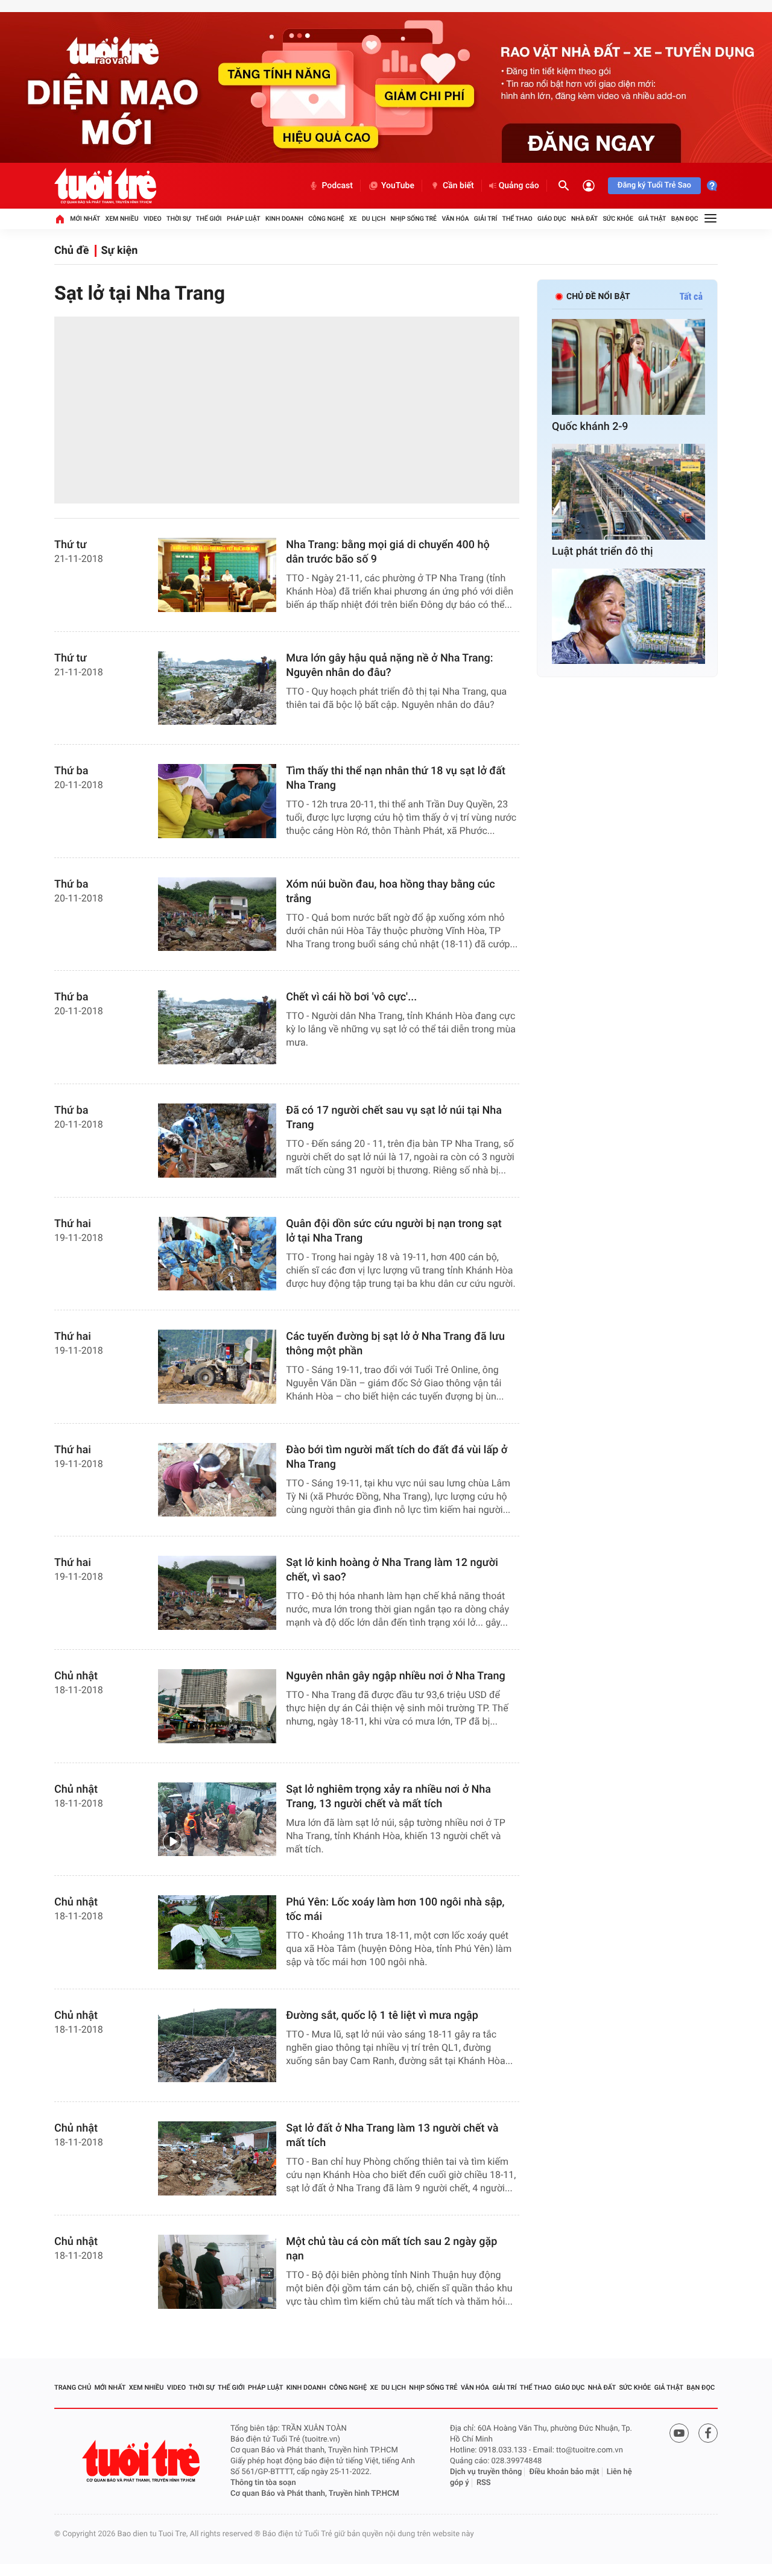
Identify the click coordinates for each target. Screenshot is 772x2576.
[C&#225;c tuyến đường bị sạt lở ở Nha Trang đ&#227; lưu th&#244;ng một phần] (217, 1367)
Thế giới (209, 219)
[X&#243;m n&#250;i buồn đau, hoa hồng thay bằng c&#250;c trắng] (217, 914)
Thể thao (517, 219)
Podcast (337, 186)
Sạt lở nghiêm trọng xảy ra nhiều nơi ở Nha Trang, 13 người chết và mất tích (388, 1797)
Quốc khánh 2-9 (590, 427)
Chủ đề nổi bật (598, 297)
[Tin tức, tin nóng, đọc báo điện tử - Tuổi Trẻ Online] (105, 186)
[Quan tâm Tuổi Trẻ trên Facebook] (708, 2433)
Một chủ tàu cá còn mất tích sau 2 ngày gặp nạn (391, 2249)
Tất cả (691, 296)
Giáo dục (552, 219)
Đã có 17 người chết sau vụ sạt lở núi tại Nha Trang (394, 1118)
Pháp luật (244, 219)
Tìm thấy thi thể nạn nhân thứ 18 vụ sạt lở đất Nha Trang (396, 778)
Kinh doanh (284, 219)
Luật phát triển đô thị (603, 551)
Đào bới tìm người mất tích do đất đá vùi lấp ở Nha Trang (397, 1457)
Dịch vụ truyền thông (486, 2472)
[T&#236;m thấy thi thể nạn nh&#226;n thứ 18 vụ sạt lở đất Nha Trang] (217, 801)
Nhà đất (584, 219)
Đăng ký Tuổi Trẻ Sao (654, 185)
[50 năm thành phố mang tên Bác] (628, 617)
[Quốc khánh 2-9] (628, 367)
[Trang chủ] (60, 219)
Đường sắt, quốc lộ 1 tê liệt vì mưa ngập (382, 2016)
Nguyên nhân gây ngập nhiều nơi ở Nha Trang (396, 1676)
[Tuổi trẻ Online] (142, 2461)
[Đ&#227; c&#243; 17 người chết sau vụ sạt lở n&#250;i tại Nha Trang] (217, 1141)
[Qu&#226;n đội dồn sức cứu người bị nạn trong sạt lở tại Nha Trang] (217, 1254)
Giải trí (486, 219)
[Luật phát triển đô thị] (628, 492)
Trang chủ (73, 2388)
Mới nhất (85, 219)
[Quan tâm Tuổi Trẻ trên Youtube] (679, 2433)
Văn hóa (455, 219)
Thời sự (179, 219)
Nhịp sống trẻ (414, 219)
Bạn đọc (685, 219)
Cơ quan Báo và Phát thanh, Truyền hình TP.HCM (315, 2494)
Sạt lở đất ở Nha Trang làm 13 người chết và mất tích (392, 2136)
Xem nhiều (122, 219)
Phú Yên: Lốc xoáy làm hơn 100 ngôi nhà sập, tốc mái (395, 1909)
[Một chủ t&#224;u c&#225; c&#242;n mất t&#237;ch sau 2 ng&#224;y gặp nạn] (217, 2272)
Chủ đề (71, 251)
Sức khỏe (618, 219)
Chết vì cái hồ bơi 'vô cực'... (351, 997)
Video (153, 219)
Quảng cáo (519, 186)
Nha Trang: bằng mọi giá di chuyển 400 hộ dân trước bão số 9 (388, 552)
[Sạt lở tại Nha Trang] (287, 410)
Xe (353, 219)
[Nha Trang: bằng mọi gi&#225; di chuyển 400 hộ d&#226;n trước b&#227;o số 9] (217, 575)
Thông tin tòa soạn (263, 2483)
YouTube (398, 186)
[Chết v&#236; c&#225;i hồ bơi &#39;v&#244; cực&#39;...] (217, 1027)
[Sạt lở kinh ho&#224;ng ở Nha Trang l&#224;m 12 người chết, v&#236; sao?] (217, 1593)
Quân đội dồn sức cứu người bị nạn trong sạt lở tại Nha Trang (394, 1231)
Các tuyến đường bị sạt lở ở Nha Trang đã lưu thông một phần (395, 1344)
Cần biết (458, 186)
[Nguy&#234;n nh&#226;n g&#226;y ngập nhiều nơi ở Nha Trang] (217, 1706)
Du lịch (374, 219)
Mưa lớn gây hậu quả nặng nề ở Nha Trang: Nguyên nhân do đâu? (389, 665)
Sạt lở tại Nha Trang (140, 293)
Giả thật (652, 219)
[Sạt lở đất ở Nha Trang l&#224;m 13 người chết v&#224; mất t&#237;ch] (217, 2158)
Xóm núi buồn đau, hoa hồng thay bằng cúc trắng (390, 892)
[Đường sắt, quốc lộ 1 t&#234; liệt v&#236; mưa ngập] (217, 2046)
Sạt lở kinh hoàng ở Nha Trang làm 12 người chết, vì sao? (392, 1570)
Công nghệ (326, 219)
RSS (484, 2483)
